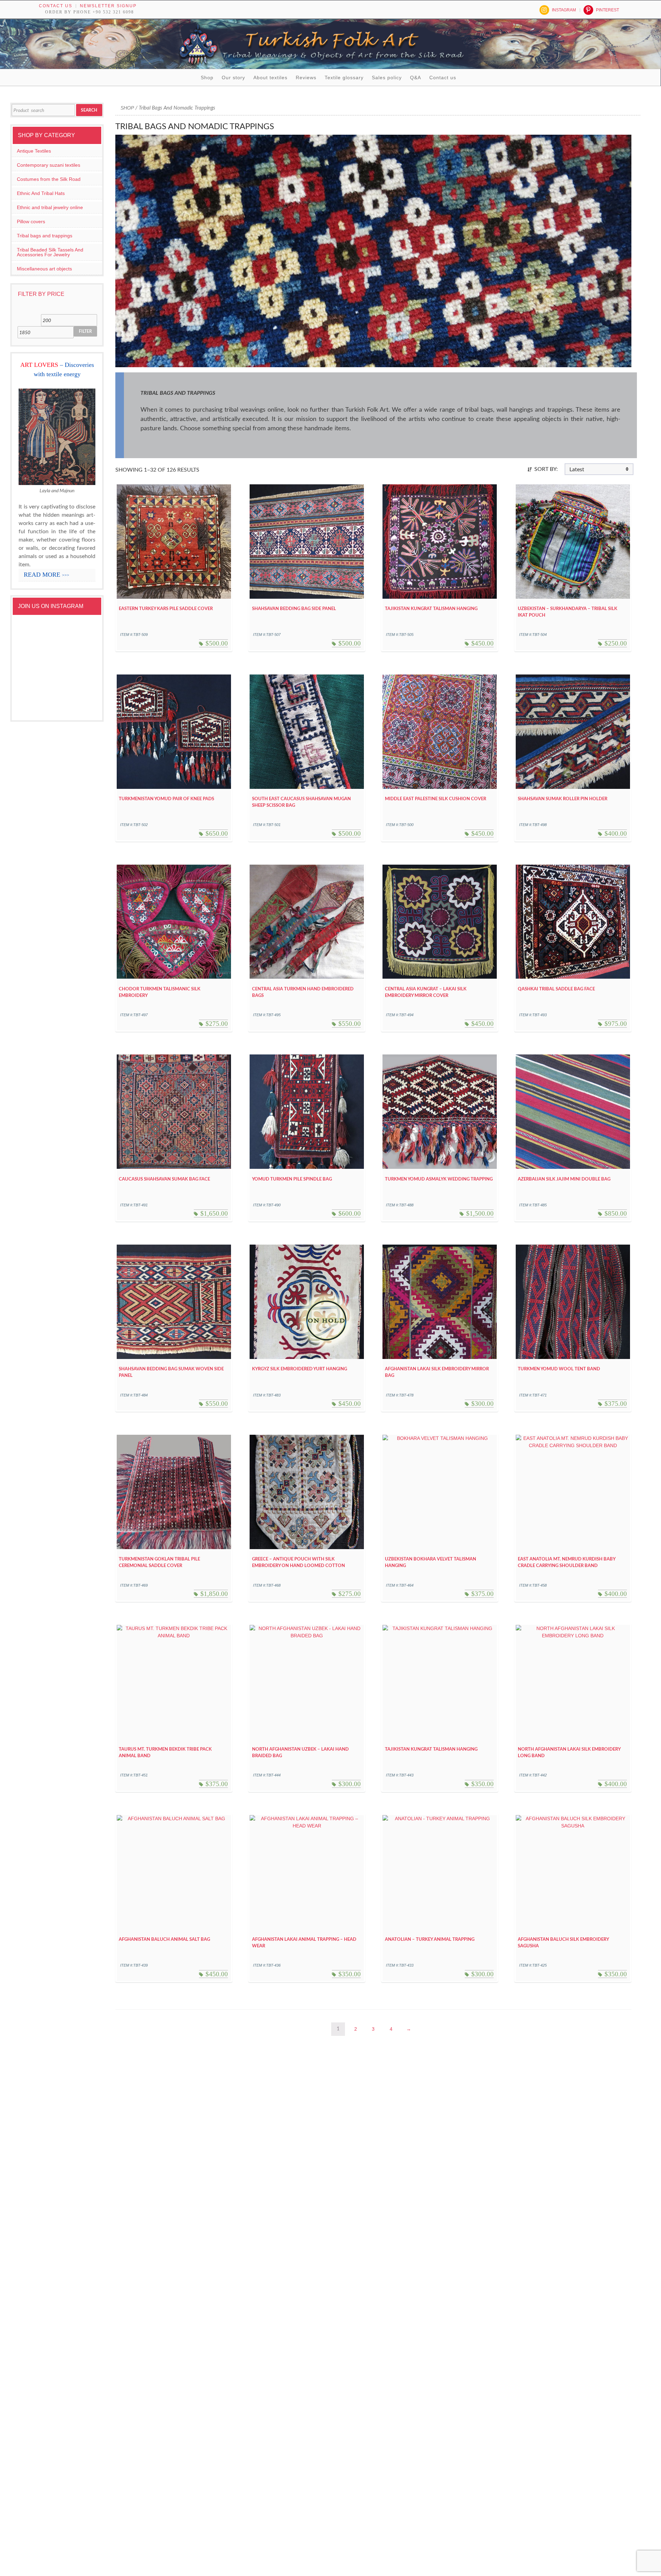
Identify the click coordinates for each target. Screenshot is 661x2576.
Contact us (56, 6)
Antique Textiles (34, 151)
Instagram (564, 10)
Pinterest (607, 10)
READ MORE (46, 575)
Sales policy (387, 78)
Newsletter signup (108, 6)
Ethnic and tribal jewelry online (50, 207)
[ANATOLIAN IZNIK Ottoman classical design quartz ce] (37, 663)
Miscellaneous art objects (44, 269)
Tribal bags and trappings (45, 236)
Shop (207, 78)
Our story (233, 78)
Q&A (416, 78)
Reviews (306, 78)
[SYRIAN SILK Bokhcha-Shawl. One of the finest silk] (37, 692)
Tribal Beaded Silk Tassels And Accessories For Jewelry (50, 252)
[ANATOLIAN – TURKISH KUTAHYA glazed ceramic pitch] (37, 635)
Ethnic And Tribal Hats (41, 193)
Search (89, 110)
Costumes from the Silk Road (49, 179)
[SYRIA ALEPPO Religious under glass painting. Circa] (77, 663)
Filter (85, 331)
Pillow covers (31, 221)
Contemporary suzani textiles (49, 165)
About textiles (270, 78)
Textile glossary (344, 78)
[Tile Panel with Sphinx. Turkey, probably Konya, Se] (77, 635)
